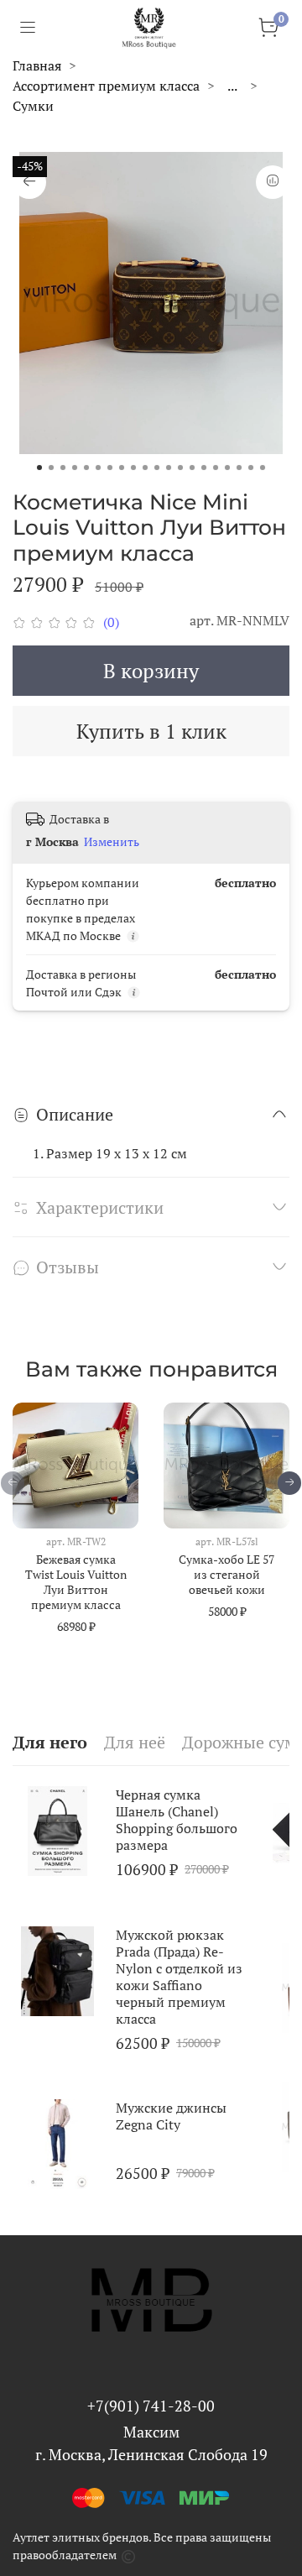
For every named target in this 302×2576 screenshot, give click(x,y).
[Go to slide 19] (251, 468)
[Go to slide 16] (216, 468)
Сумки (33, 106)
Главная (37, 65)
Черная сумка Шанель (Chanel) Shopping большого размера (177, 1820)
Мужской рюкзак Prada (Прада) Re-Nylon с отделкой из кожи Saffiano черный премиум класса (179, 1976)
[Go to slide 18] (239, 468)
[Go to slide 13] (180, 468)
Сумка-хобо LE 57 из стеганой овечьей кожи (226, 1574)
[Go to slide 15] (204, 468)
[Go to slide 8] (122, 468)
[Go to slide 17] (227, 468)
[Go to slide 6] (98, 468)
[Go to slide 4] (75, 468)
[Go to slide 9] (133, 468)
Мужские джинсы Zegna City (171, 2116)
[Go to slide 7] (110, 468)
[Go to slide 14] (192, 468)
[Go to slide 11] (157, 468)
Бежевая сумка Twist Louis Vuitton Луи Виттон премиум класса (76, 1582)
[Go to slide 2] (51, 468)
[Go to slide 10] (145, 468)
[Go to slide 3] (63, 468)
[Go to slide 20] (263, 468)
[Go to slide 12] (169, 468)
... (232, 86)
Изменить (112, 842)
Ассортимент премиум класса (106, 86)
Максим (151, 2432)
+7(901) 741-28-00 (151, 2406)
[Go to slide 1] (39, 468)
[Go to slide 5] (86, 468)
